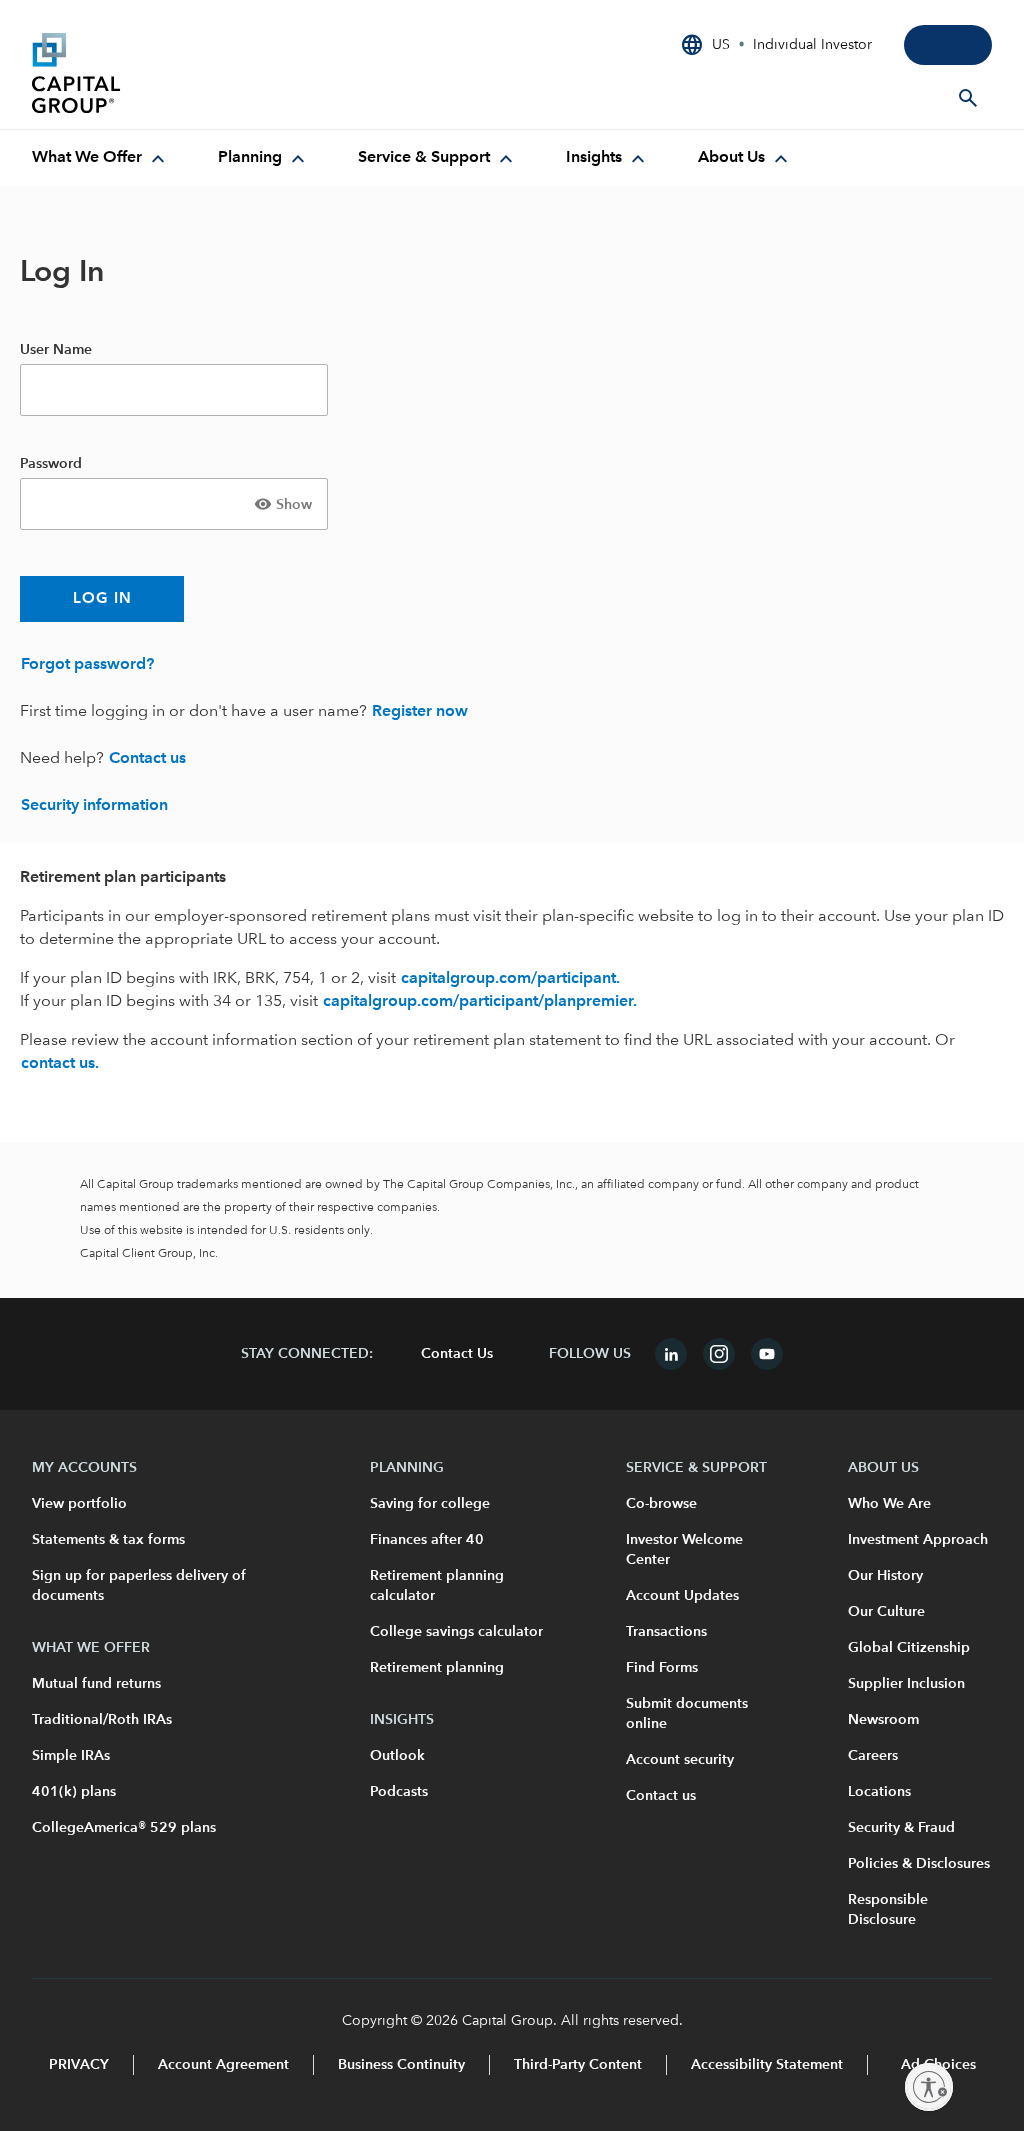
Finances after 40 (427, 1540)
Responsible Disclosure (888, 1910)
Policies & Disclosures (919, 1864)
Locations (879, 1792)
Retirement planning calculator (437, 1586)
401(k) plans (74, 1792)
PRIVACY (79, 2065)
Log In (102, 599)
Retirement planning (437, 1668)
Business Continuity (401, 2065)
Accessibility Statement (767, 2065)
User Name (56, 350)
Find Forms (662, 1668)
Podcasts (399, 1792)
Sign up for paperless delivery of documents (139, 1586)
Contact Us (457, 1354)
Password (51, 464)
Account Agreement (223, 2065)
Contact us (661, 1796)
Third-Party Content (578, 2065)
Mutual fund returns (96, 1684)
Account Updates (682, 1596)
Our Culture (886, 1612)
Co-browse (661, 1504)
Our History (885, 1576)
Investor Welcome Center (684, 1550)
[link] (87, 665)
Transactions (666, 1632)
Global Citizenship (909, 1648)
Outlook (397, 1756)
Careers (873, 1756)
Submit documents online (687, 1714)
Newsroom (883, 1720)
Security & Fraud (901, 1828)
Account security (680, 1760)
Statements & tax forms (108, 1540)
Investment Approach (918, 1540)
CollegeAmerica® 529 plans (124, 1828)
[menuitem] (101, 158)
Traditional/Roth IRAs (102, 1720)
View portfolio (79, 1504)
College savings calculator (456, 1632)
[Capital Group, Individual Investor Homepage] (182, 73)
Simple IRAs (71, 1756)
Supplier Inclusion (906, 1684)
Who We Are (889, 1504)
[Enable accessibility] (929, 2087)
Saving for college (430, 1504)
